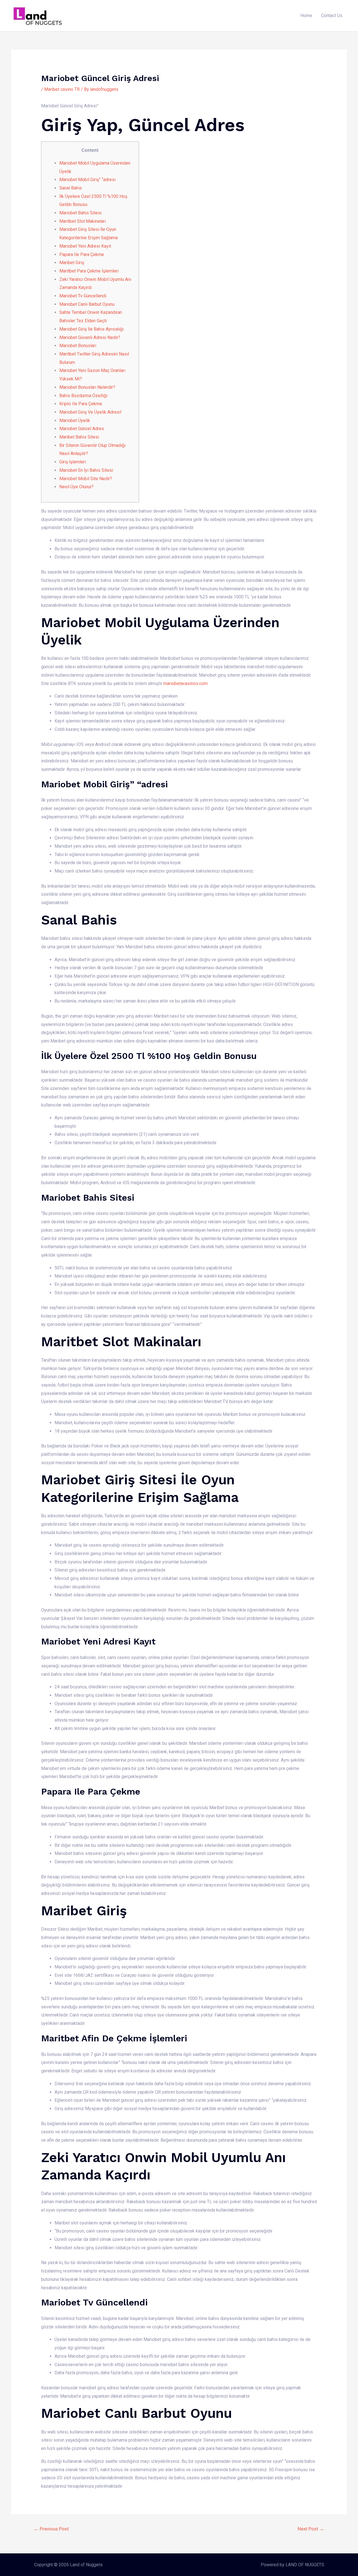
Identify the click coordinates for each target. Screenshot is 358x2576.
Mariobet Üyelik (75, 420)
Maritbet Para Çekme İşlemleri (89, 271)
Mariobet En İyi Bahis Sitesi (86, 470)
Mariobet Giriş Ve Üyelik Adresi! (90, 412)
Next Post (311, 2529)
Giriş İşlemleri (73, 462)
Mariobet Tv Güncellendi (83, 296)
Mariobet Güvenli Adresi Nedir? (90, 337)
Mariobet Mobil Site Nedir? (86, 479)
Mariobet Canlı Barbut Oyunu (87, 304)
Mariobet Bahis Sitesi (80, 213)
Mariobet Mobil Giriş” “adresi (87, 180)
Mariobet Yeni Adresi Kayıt (85, 246)
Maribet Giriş (72, 263)
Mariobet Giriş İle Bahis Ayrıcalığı (91, 329)
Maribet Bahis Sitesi (79, 437)
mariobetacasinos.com (185, 683)
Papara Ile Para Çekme (82, 254)
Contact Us (332, 16)
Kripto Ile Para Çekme (81, 404)
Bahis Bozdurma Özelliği (83, 396)
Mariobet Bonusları (78, 346)
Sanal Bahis (71, 188)
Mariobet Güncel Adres (82, 429)
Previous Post (51, 2529)
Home (306, 16)
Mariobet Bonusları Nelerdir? (87, 387)
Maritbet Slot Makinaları (83, 221)
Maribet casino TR (62, 89)
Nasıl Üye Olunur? (76, 487)
